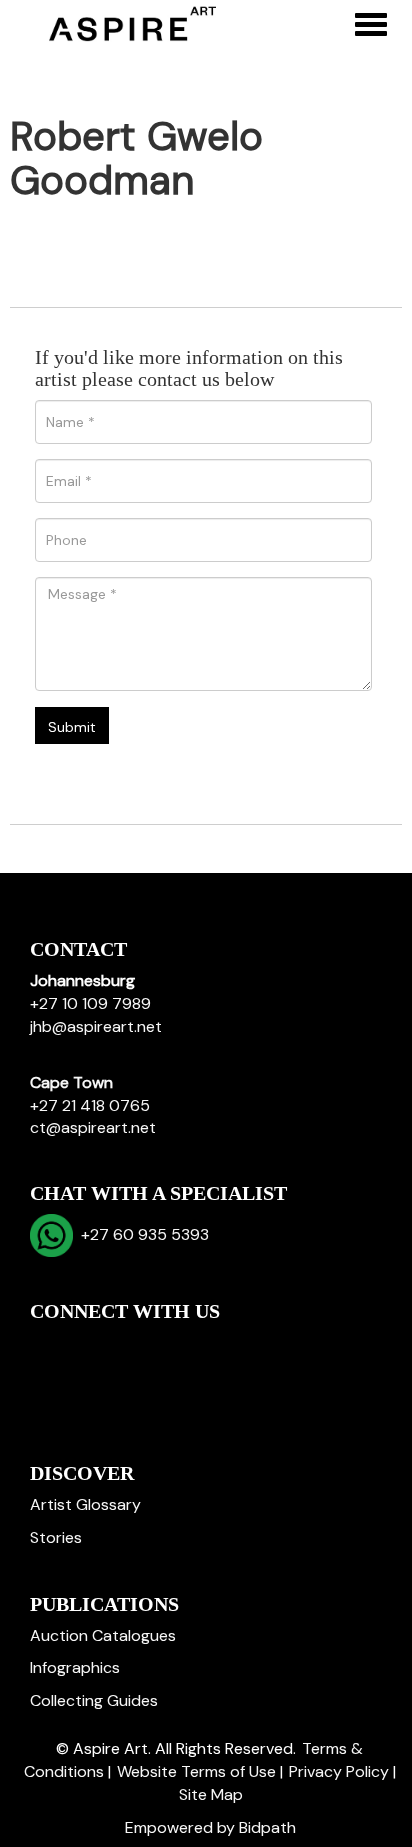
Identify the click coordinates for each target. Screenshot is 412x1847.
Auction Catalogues (103, 1635)
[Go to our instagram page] (174, 1345)
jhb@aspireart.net (96, 1026)
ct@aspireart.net (93, 1127)
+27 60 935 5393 (141, 1234)
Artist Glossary (85, 1504)
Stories (56, 1537)
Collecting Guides (94, 1700)
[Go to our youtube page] (132, 1345)
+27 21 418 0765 (90, 1105)
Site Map (211, 1794)
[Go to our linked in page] (91, 1345)
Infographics (75, 1667)
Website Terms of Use (196, 1771)
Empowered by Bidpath (210, 1827)
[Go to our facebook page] (49, 1345)
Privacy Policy (339, 1771)
